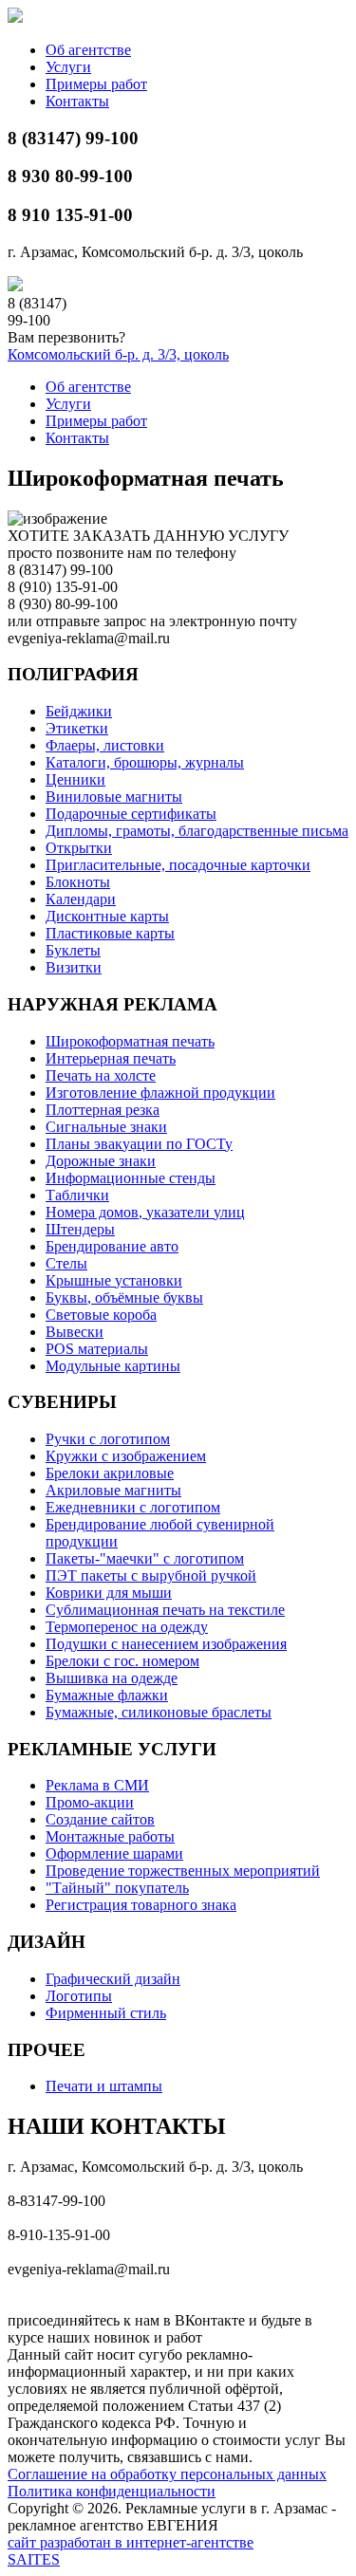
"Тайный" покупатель (117, 1888)
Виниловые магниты (114, 797)
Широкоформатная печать (130, 1041)
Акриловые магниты (113, 1490)
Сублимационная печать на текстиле (165, 1610)
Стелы (66, 1263)
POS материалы (97, 1349)
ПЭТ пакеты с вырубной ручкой (151, 1575)
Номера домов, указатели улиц (145, 1212)
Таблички (77, 1195)
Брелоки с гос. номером (122, 1661)
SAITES (34, 2559)
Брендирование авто (112, 1246)
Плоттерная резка (103, 1110)
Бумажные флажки (107, 1695)
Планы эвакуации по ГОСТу (139, 1144)
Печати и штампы (104, 2086)
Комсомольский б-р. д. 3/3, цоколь (118, 354)
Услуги (68, 67)
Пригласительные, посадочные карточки (178, 865)
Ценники (75, 779)
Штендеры (80, 1229)
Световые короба (101, 1315)
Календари (81, 899)
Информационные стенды (131, 1178)
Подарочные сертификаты (131, 814)
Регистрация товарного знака (141, 1905)
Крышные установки (114, 1280)
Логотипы (79, 1996)
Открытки (79, 848)
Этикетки (77, 728)
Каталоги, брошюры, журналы (145, 762)
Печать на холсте (101, 1075)
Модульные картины (113, 1366)
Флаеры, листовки (105, 745)
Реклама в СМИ (97, 1785)
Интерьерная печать (111, 1058)
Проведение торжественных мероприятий (183, 1871)
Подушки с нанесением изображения (166, 1644)
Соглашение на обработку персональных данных (167, 2474)
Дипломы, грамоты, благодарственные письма (197, 831)
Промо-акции (90, 1802)
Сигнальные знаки (106, 1127)
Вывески (75, 1332)
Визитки (74, 967)
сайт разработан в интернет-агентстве (131, 2542)
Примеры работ (96, 84)
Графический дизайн (113, 1979)
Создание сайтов (100, 1819)
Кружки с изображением (126, 1456)
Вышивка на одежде (112, 1678)
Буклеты (73, 950)
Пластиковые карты (110, 933)
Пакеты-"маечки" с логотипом (145, 1558)
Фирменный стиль (106, 2013)
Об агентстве (88, 50)
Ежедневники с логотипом (133, 1507)
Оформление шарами (114, 1853)
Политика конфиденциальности (112, 2491)
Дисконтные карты (107, 916)
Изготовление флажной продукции (160, 1093)
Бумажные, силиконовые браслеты (159, 1712)
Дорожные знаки (101, 1161)
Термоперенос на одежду (127, 1627)
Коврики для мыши (109, 1593)
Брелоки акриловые (110, 1473)
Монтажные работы (110, 1836)
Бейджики (79, 711)
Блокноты (78, 882)
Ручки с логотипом (108, 1439)
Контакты (77, 101)
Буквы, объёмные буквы (124, 1297)
